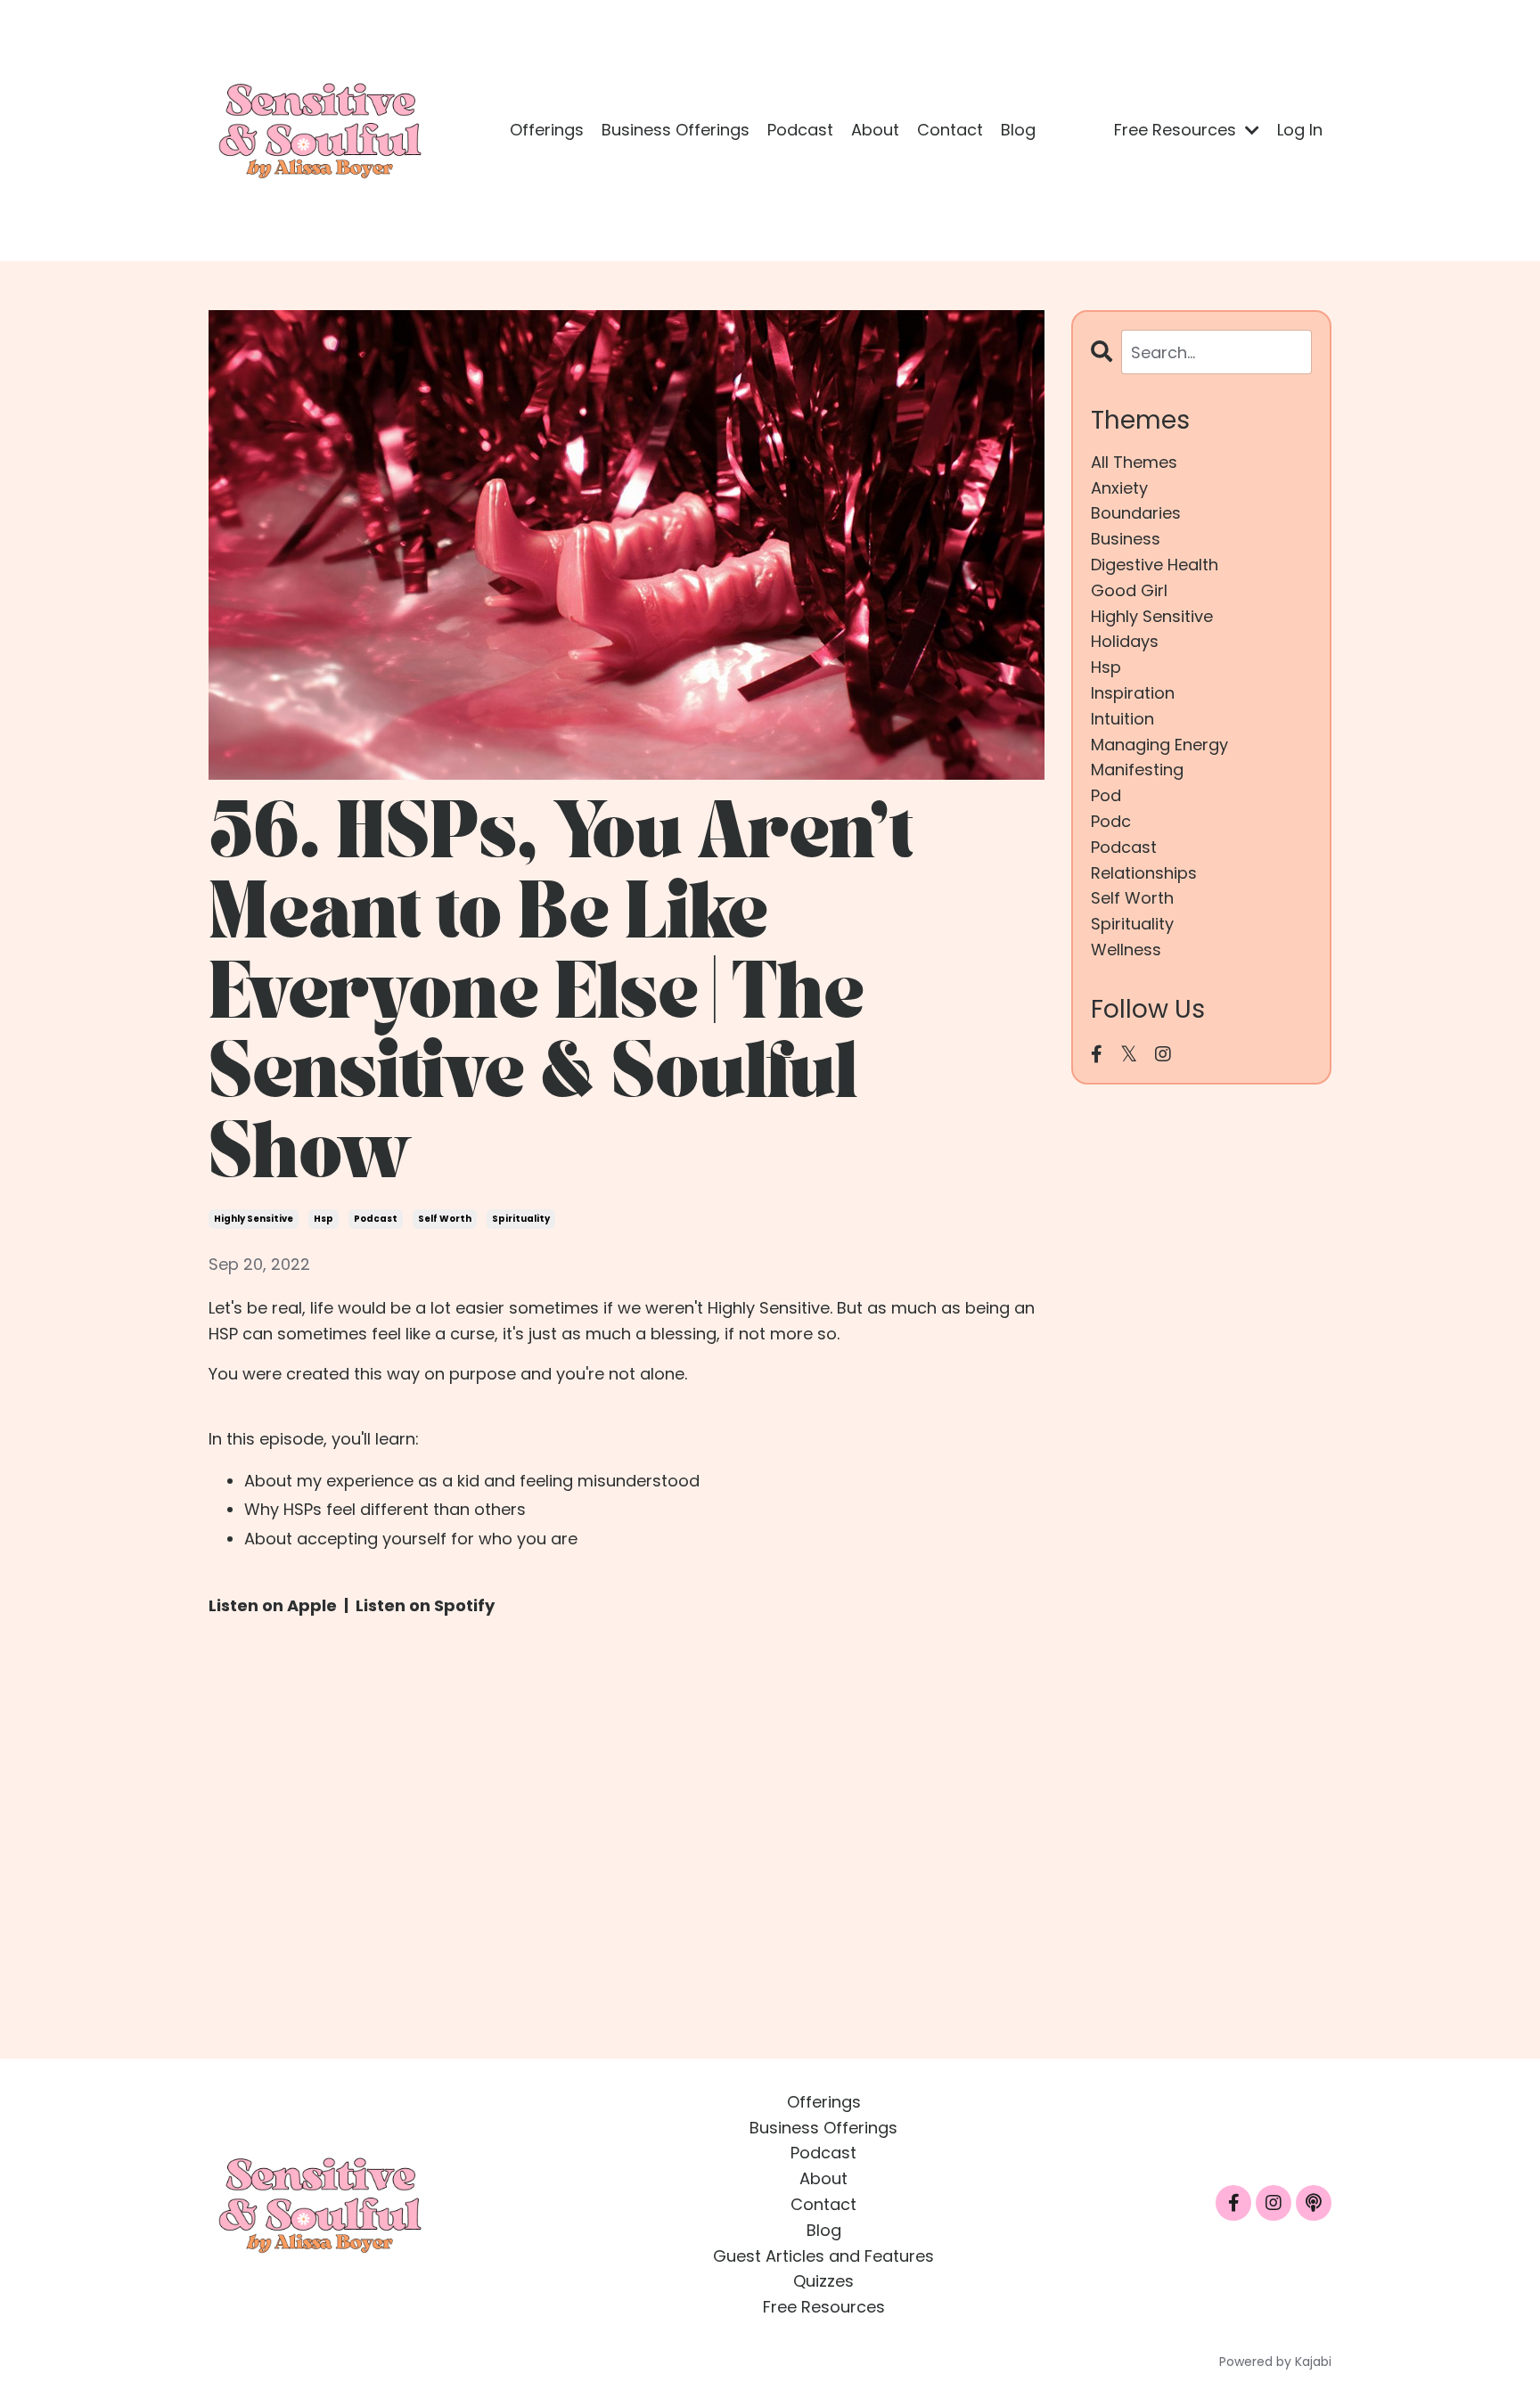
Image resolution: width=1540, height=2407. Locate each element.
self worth (445, 1219)
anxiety (1119, 488)
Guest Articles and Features (823, 2256)
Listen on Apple (273, 1605)
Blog (1018, 130)
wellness (1126, 950)
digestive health (1155, 565)
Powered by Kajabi (1275, 2362)
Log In (1300, 130)
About (875, 130)
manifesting (1137, 770)
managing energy (1159, 745)
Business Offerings (676, 130)
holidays (1125, 641)
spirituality (521, 1219)
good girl (1129, 590)
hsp (324, 1219)
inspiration (1133, 693)
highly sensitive (254, 1219)
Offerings (547, 130)
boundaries (1136, 513)
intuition (1122, 719)
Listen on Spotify (425, 1605)
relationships (1144, 873)
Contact (950, 130)
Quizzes (823, 2281)
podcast (376, 1219)
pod (1106, 795)
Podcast (800, 130)
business (1126, 539)
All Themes (1134, 462)
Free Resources (824, 2307)
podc (1111, 821)
